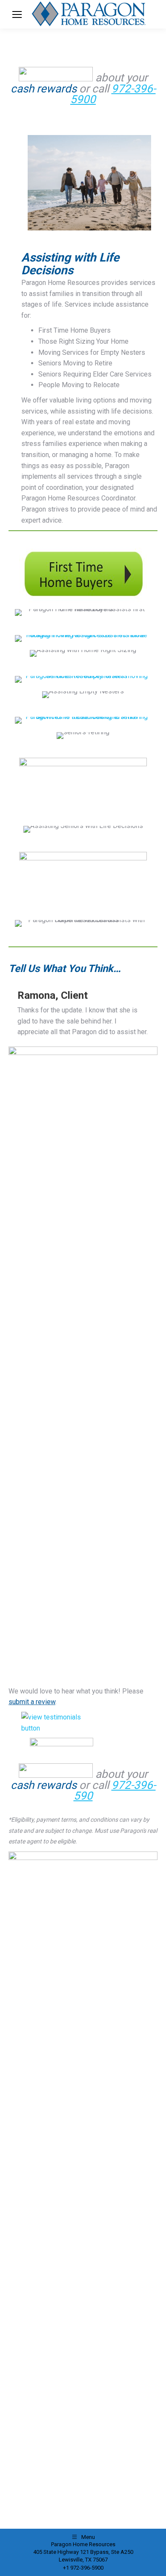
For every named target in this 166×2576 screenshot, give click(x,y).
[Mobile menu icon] (17, 14)
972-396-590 (115, 1791)
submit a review (32, 1702)
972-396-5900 (113, 94)
